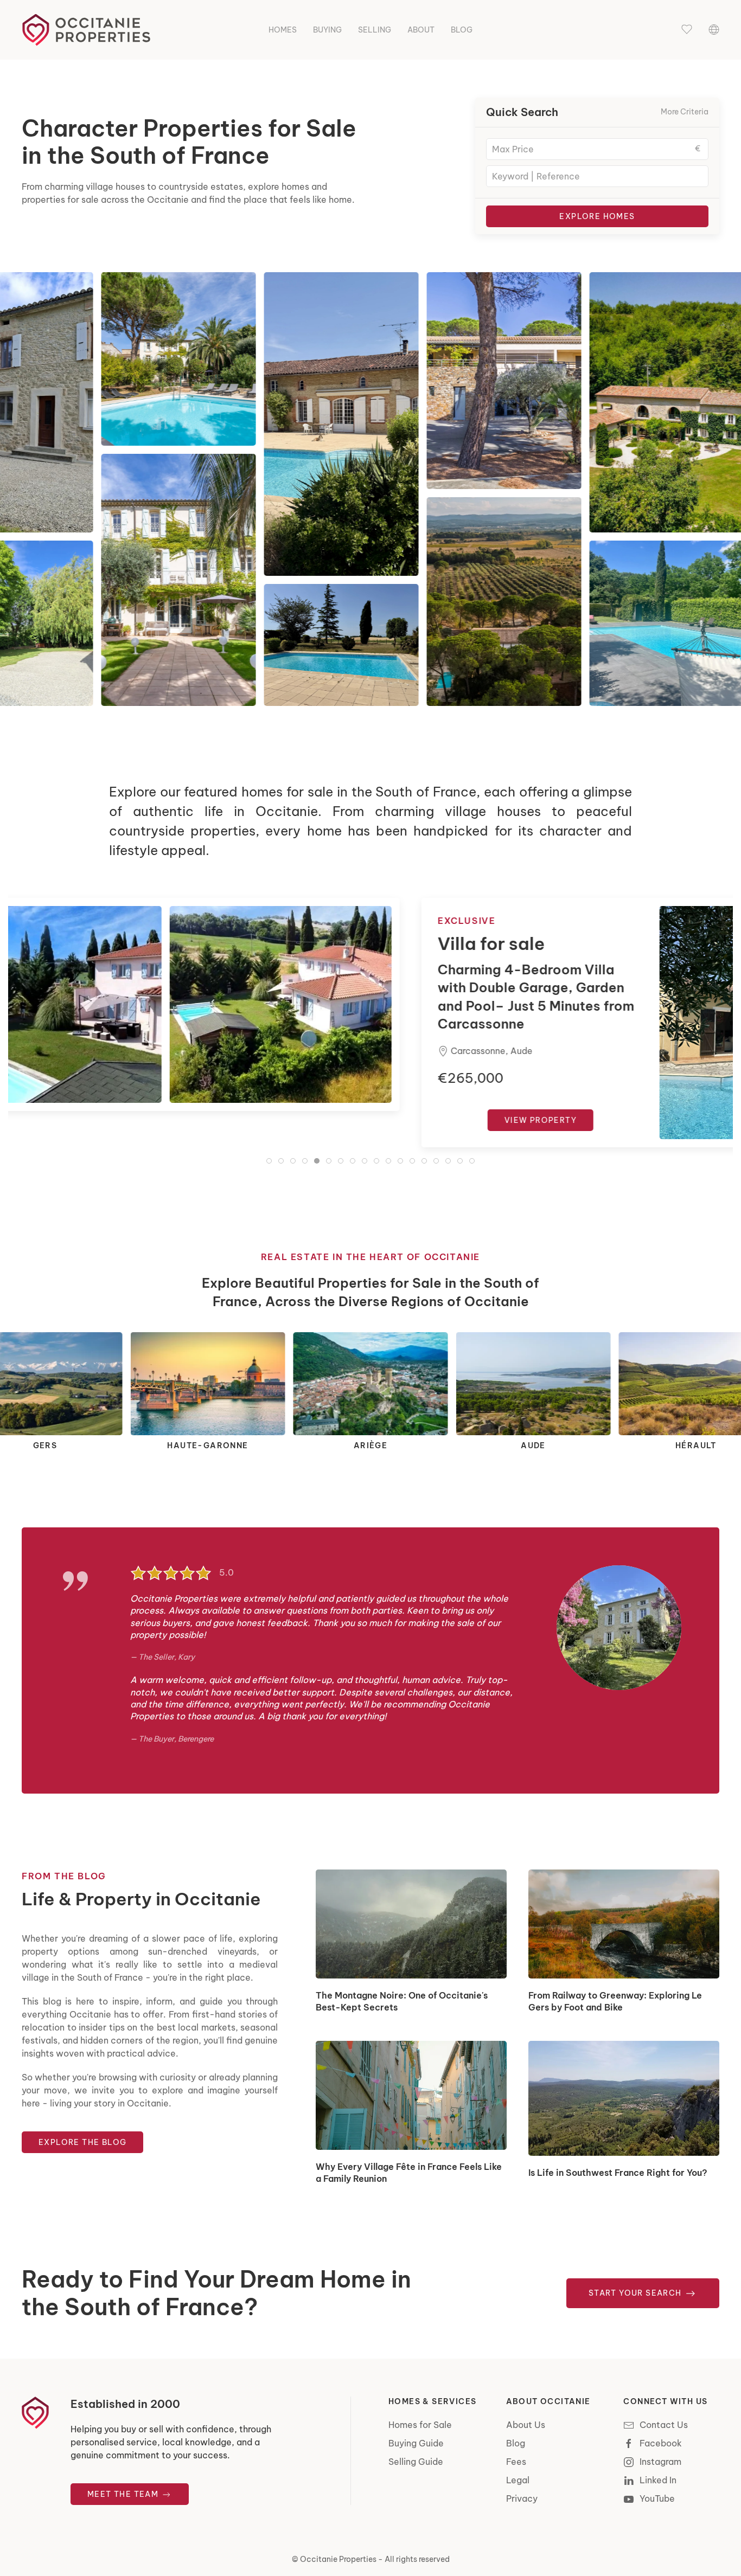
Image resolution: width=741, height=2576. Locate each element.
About (421, 30)
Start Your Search (636, 2293)
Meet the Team (124, 2494)
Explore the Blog (82, 2142)
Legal (518, 2480)
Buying (327, 30)
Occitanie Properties (338, 2559)
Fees (516, 2462)
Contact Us (664, 2425)
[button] (687, 30)
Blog (462, 30)
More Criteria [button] (685, 112)
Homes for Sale (420, 2425)
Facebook (661, 2443)
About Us (526, 2425)
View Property (141, 1120)
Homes (283, 30)
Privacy (522, 2498)
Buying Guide (416, 2443)
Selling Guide (416, 2462)
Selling (375, 30)
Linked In (658, 2480)
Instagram (660, 2462)
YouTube (657, 2498)
